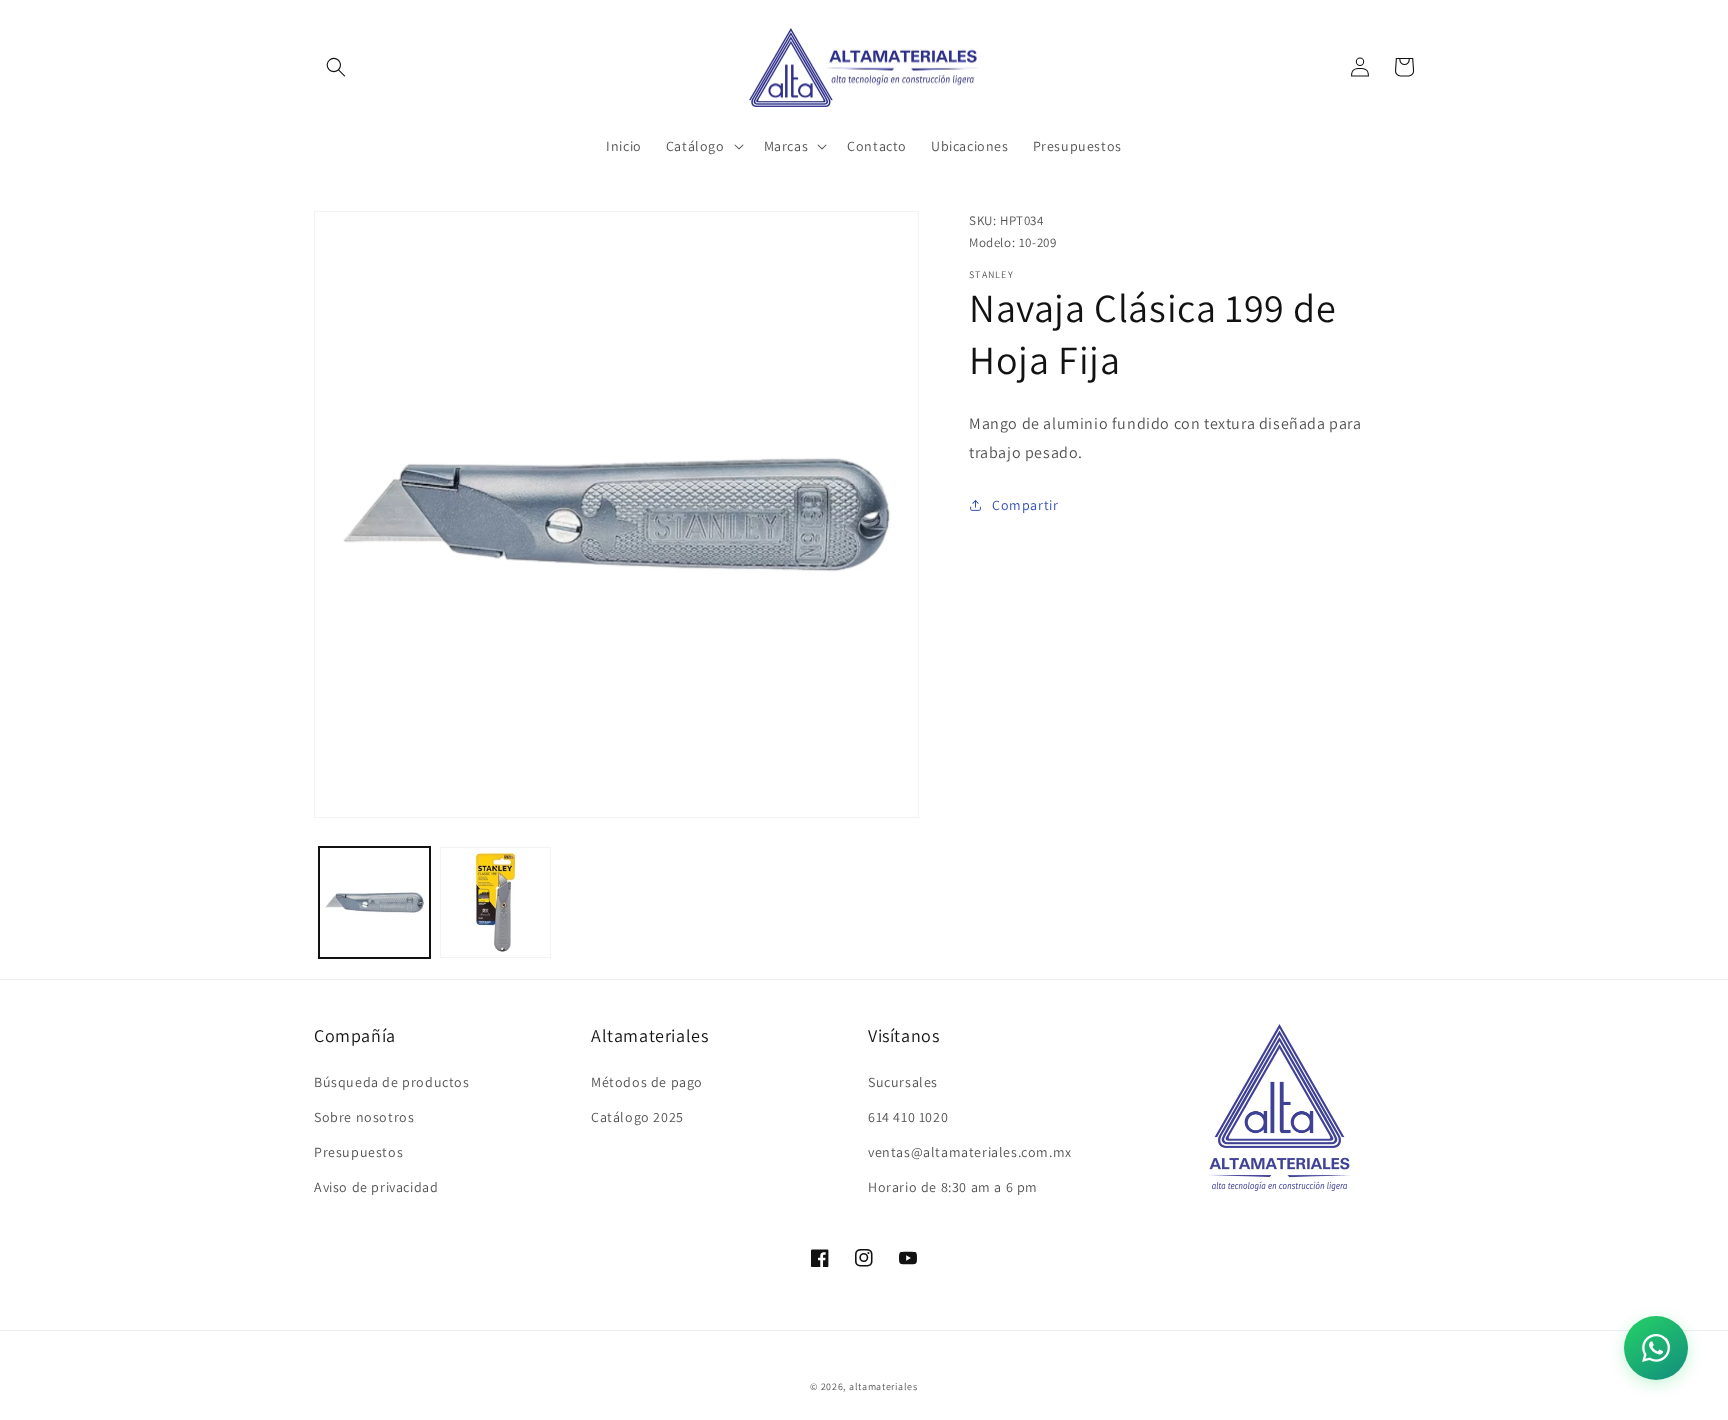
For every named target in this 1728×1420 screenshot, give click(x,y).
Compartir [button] (1025, 505)
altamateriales (883, 1386)
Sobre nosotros (364, 1117)
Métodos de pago (647, 1082)
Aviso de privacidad (376, 1187)
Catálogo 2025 (637, 1117)
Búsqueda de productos (392, 1082)
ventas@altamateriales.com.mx (970, 1152)
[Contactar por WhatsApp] (1656, 1348)
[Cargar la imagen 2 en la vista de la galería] (495, 902)
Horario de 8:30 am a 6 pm (953, 1187)
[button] (336, 67)
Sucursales (903, 1082)
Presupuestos (358, 1152)
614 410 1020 (908, 1117)
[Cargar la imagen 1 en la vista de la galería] (374, 902)
